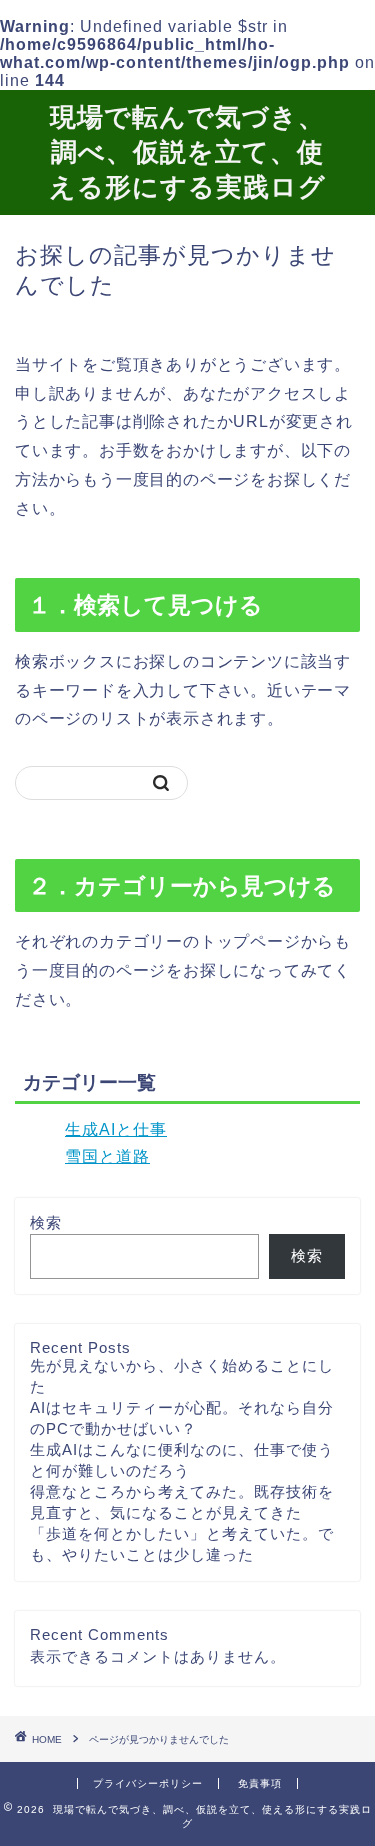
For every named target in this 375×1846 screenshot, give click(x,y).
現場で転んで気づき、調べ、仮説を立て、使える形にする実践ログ (187, 151)
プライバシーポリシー (148, 1783)
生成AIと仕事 (116, 1129)
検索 (46, 1222)
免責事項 (260, 1783)
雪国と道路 (107, 1156)
